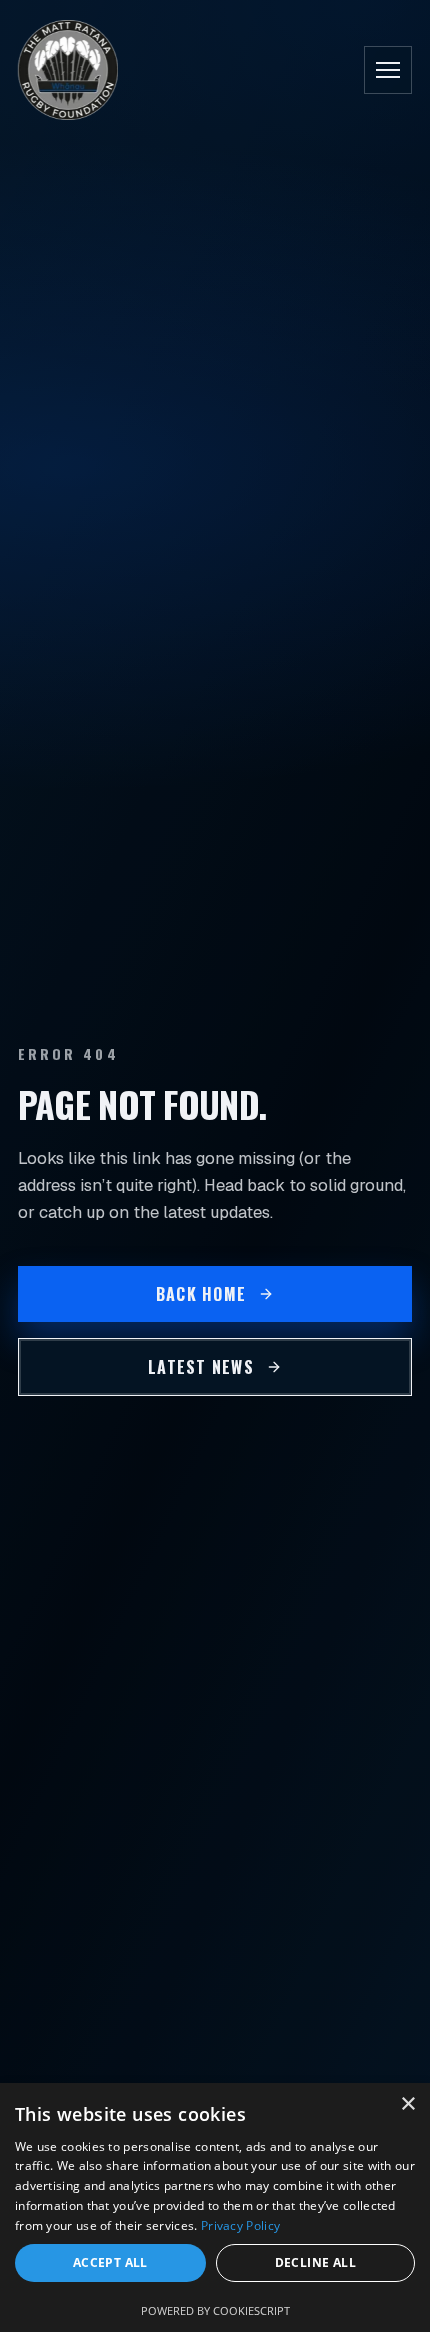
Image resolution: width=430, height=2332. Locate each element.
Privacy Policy (240, 2225)
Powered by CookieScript (215, 2310)
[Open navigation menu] (388, 70)
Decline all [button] (315, 2262)
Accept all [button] (110, 2262)
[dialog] (215, 2207)
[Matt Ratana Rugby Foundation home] (68, 70)
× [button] (407, 2104)
